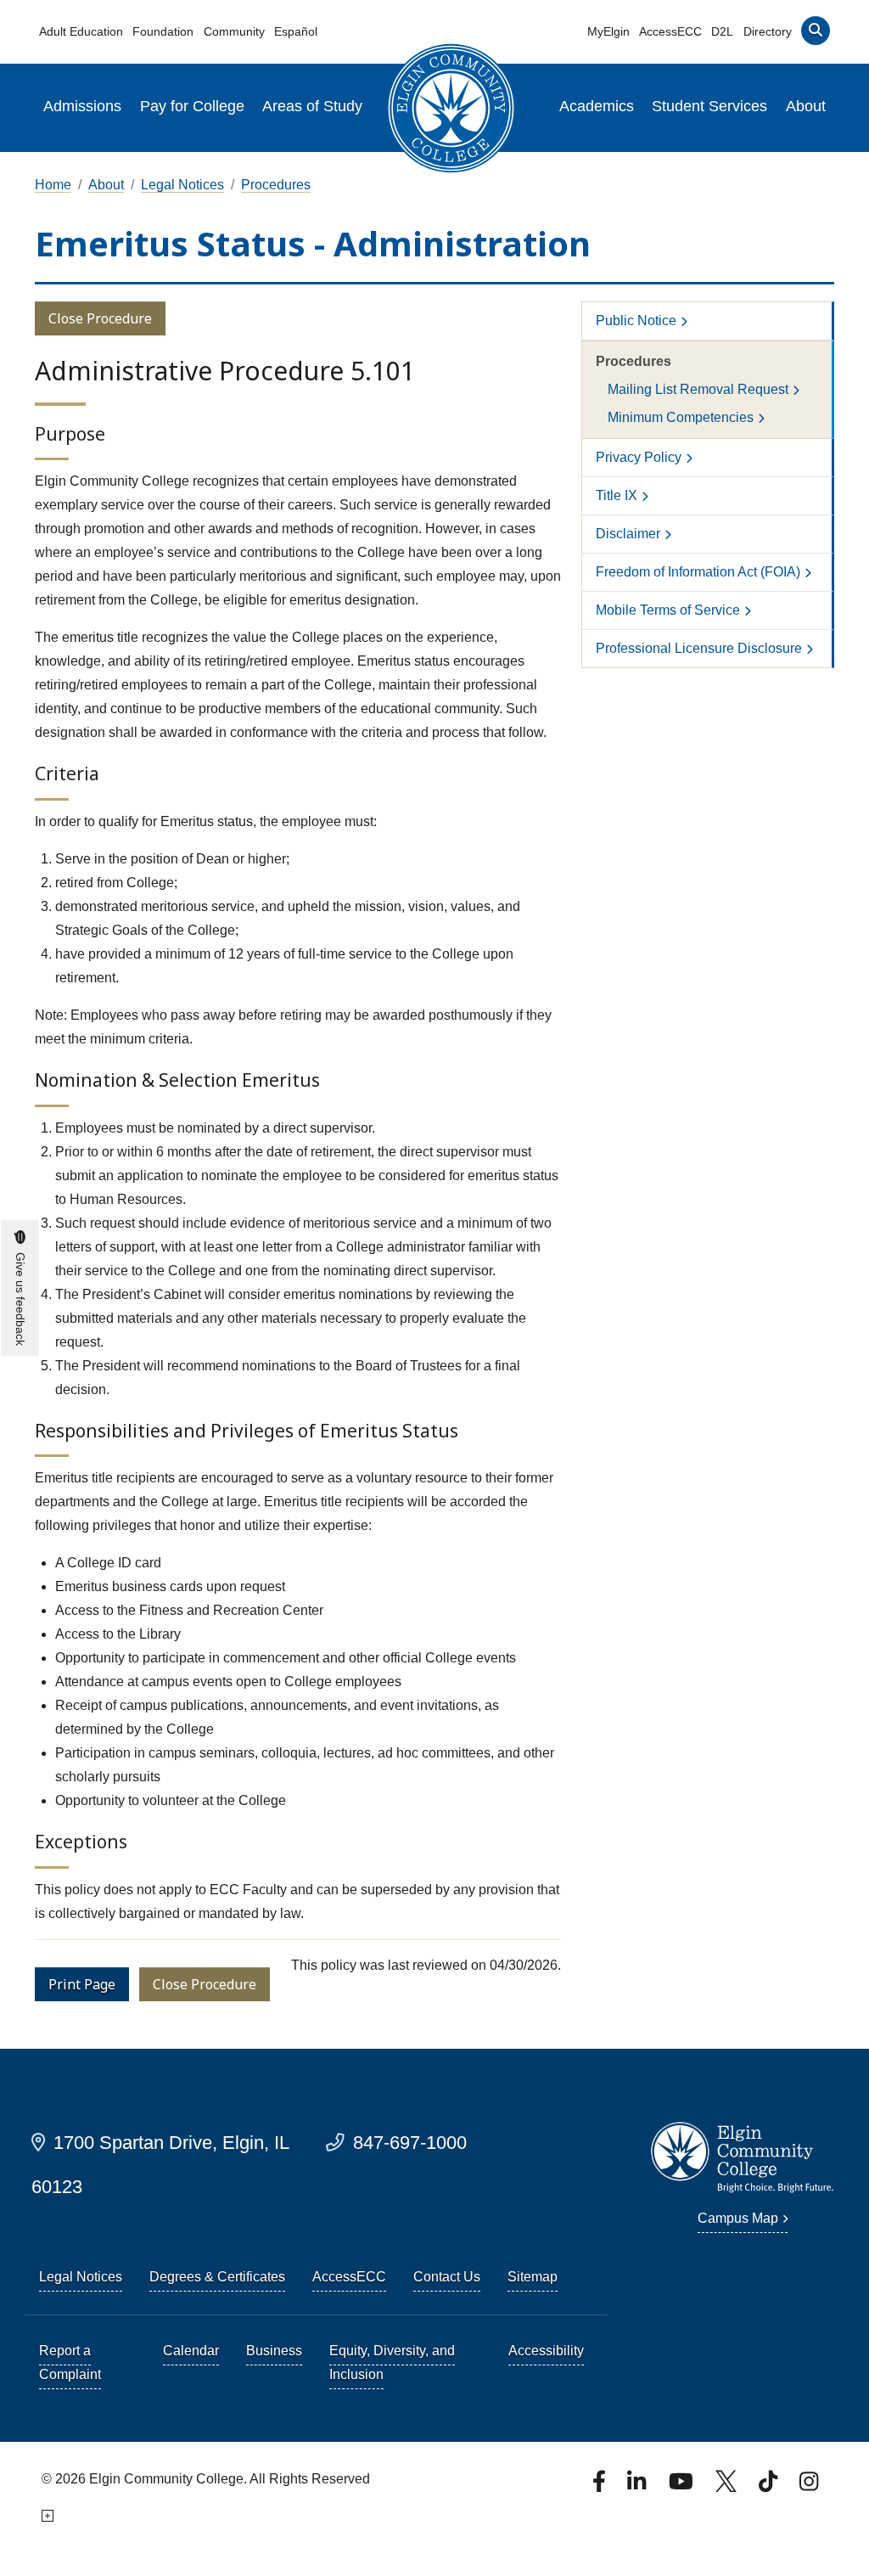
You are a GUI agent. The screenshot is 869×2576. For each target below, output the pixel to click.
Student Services (709, 106)
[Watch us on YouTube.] (682, 2486)
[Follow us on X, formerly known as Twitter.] (728, 2486)
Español (296, 31)
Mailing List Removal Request (698, 389)
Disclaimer (628, 534)
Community (234, 31)
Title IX (617, 495)
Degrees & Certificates (217, 2277)
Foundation (163, 31)
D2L (722, 31)
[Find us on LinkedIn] (638, 2486)
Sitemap (533, 2277)
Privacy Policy (639, 457)
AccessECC (670, 31)
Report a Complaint (70, 2362)
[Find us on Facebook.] (601, 2486)
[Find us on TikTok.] (770, 2486)
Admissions (82, 106)
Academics (597, 106)
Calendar (191, 2351)
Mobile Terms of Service (668, 610)
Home (53, 185)
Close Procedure (100, 318)
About (806, 106)
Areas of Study (312, 106)
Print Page (82, 1984)
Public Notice (636, 321)
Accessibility (546, 2351)
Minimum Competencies (681, 417)
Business (274, 2351)
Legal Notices (182, 185)
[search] (815, 34)
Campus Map (738, 2218)
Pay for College (192, 106)
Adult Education (81, 31)
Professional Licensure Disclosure (699, 648)
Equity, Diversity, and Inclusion (392, 2362)
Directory (768, 31)
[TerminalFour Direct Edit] (47, 2516)
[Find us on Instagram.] (809, 2486)
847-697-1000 (410, 2143)
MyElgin (608, 31)
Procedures (276, 185)
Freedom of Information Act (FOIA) (698, 572)
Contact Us (447, 2277)
